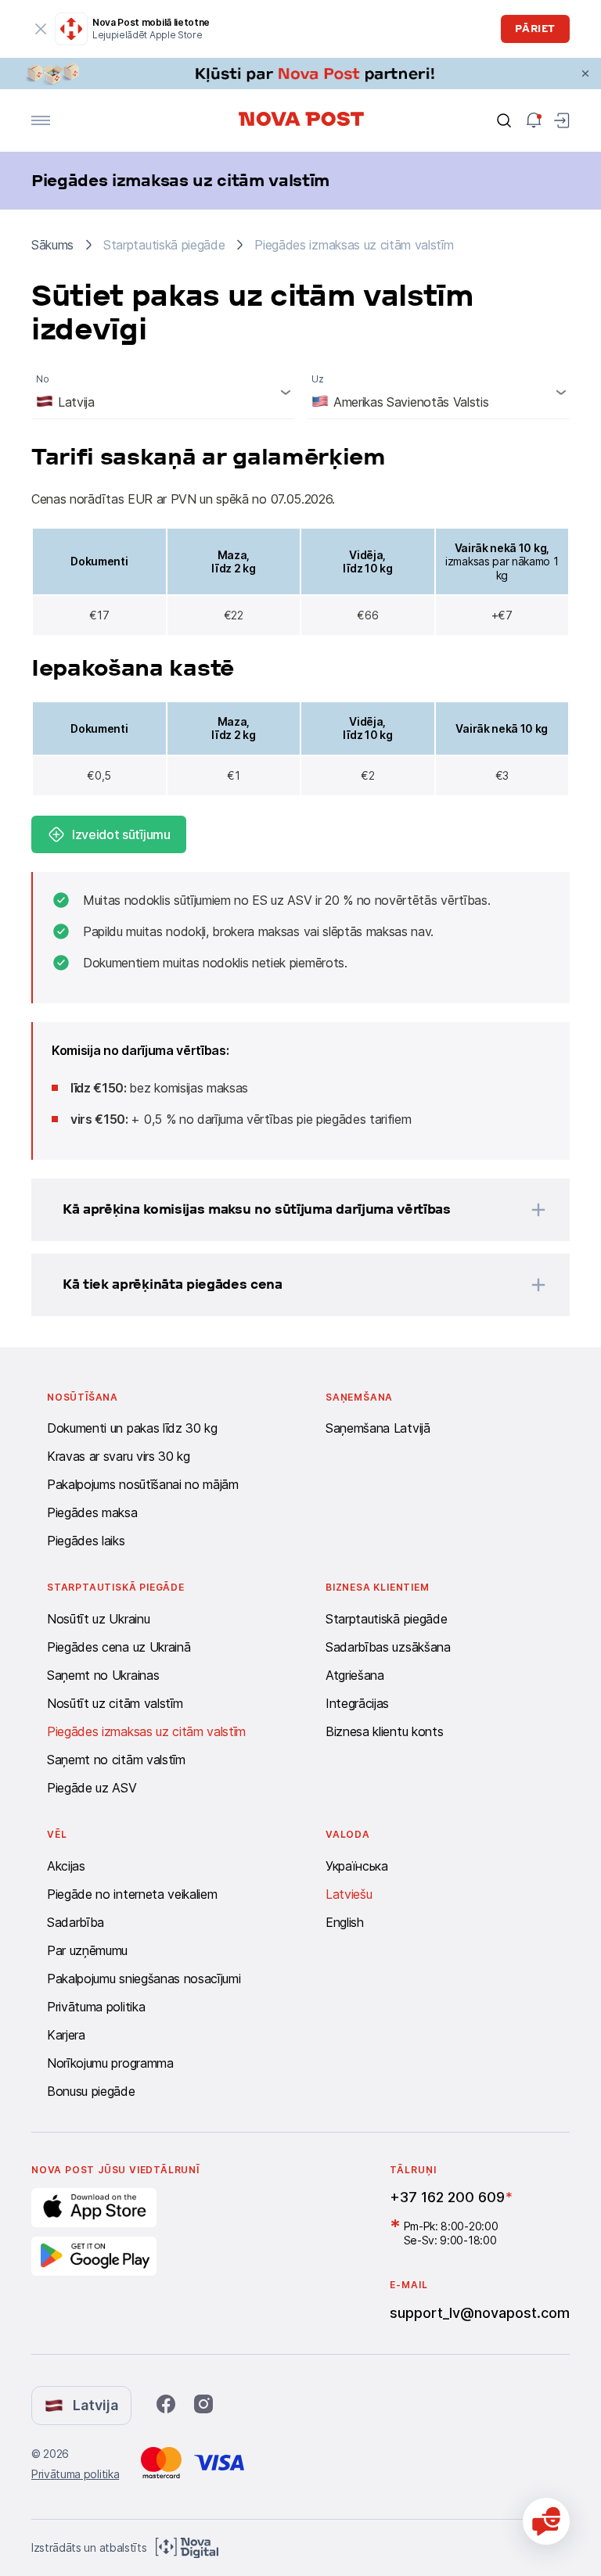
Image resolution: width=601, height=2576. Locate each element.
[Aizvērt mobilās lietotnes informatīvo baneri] (41, 29)
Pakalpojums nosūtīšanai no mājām (143, 1484)
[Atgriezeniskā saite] (546, 2521)
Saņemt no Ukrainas (103, 1675)
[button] (280, 1210)
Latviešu (349, 1894)
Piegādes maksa (92, 1512)
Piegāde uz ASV (92, 1788)
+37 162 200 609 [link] (447, 2197)
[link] (300, 74)
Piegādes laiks (86, 1541)
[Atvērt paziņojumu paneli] (534, 120)
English (345, 1922)
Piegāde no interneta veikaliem (132, 1894)
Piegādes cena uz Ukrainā (119, 1647)
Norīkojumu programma (110, 2063)
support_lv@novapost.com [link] (480, 2313)
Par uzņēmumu (87, 1950)
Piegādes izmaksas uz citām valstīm (146, 1731)
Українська (357, 1866)
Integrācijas (357, 1703)
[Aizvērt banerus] (585, 74)
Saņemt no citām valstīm (116, 1760)
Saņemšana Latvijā (378, 1428)
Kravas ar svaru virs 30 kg (119, 1456)
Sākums (52, 245)
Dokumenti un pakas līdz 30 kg (132, 1428)
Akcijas (66, 1866)
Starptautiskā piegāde (386, 1619)
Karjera (66, 2035)
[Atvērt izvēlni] (41, 120)
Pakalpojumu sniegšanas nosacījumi (144, 1979)
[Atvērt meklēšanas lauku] (504, 120)
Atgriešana (355, 1675)
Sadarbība (76, 1922)
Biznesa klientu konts (384, 1731)
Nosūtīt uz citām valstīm (115, 1703)
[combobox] (163, 392)
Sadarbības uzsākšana (388, 1647)
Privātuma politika (96, 2007)
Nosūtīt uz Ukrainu (98, 1619)
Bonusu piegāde (91, 2091)
